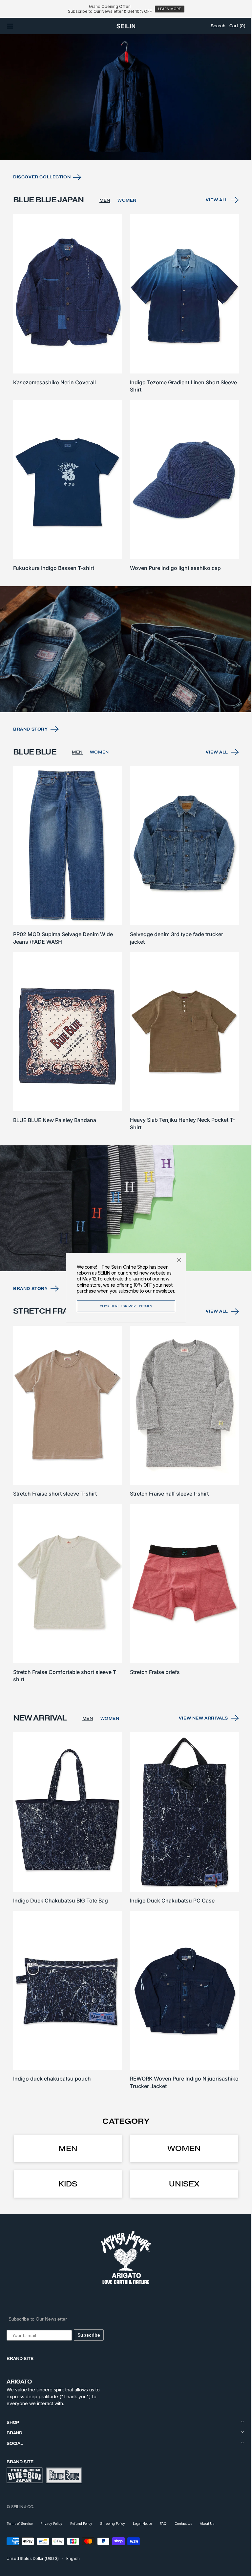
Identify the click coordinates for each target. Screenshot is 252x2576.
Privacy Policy (51, 2524)
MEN (105, 234)
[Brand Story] (124, 674)
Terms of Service (20, 2524)
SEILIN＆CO (22, 2507)
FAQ (163, 2524)
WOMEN (127, 234)
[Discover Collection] (124, 132)
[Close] (177, 1260)
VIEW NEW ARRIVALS (199, 1725)
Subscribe (89, 2335)
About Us (207, 2524)
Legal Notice (142, 2524)
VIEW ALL (212, 234)
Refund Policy (81, 2524)
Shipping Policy (113, 2524)
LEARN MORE (169, 9)
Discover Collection (42, 211)
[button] (10, 26)
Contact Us (183, 2524)
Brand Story (31, 753)
